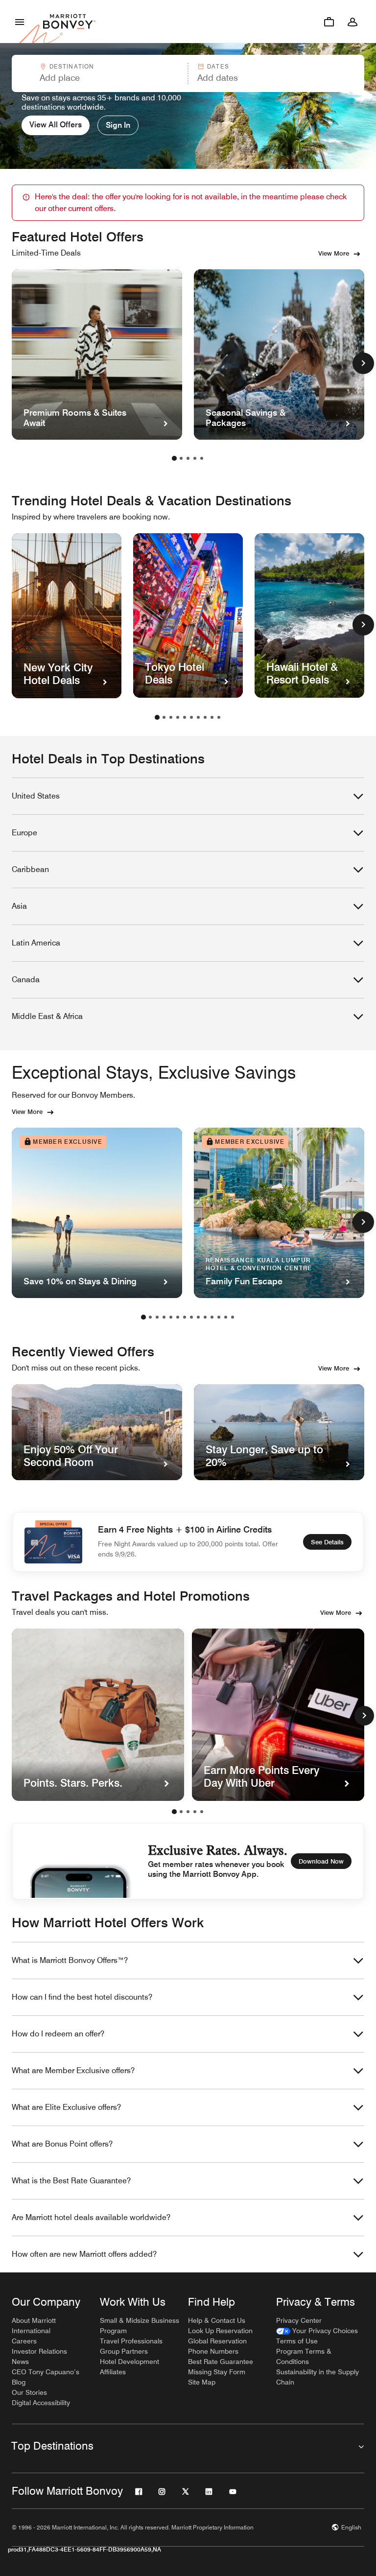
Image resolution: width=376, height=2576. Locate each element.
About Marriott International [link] (34, 2326)
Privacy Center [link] (299, 2320)
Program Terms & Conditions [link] (304, 2356)
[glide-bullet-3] (195, 1812)
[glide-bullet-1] (181, 1812)
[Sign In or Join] (352, 22)
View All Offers (56, 125)
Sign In (118, 125)
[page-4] (195, 458)
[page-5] (202, 458)
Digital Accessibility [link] (41, 2403)
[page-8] (205, 717)
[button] (99, 73)
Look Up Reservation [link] (220, 2331)
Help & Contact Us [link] (217, 2320)
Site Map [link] (202, 2382)
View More (334, 253)
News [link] (20, 2362)
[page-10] (219, 717)
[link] (317, 2331)
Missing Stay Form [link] (217, 2372)
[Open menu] (20, 22)
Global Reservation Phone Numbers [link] (217, 2346)
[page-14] (233, 1317)
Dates (218, 66)
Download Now (321, 1861)
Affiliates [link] (113, 2372)
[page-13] (226, 1317)
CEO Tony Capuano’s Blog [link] (46, 2377)
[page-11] (212, 1317)
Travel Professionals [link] (131, 2341)
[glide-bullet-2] (188, 1812)
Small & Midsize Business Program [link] (140, 2326)
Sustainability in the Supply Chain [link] (317, 2377)
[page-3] (188, 458)
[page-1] (174, 458)
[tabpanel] (188, 73)
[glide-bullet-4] (202, 1812)
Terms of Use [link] (297, 2341)
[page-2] (181, 458)
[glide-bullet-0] (174, 1812)
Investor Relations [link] (39, 2351)
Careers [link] (24, 2341)
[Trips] (329, 22)
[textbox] (99, 78)
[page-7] (198, 717)
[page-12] (219, 1317)
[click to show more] (363, 363)
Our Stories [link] (29, 2392)
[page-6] (191, 717)
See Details (327, 1542)
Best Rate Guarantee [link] (221, 2362)
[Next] (364, 1716)
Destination (72, 66)
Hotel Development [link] (129, 2362)
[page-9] (212, 717)
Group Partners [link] (124, 2351)
